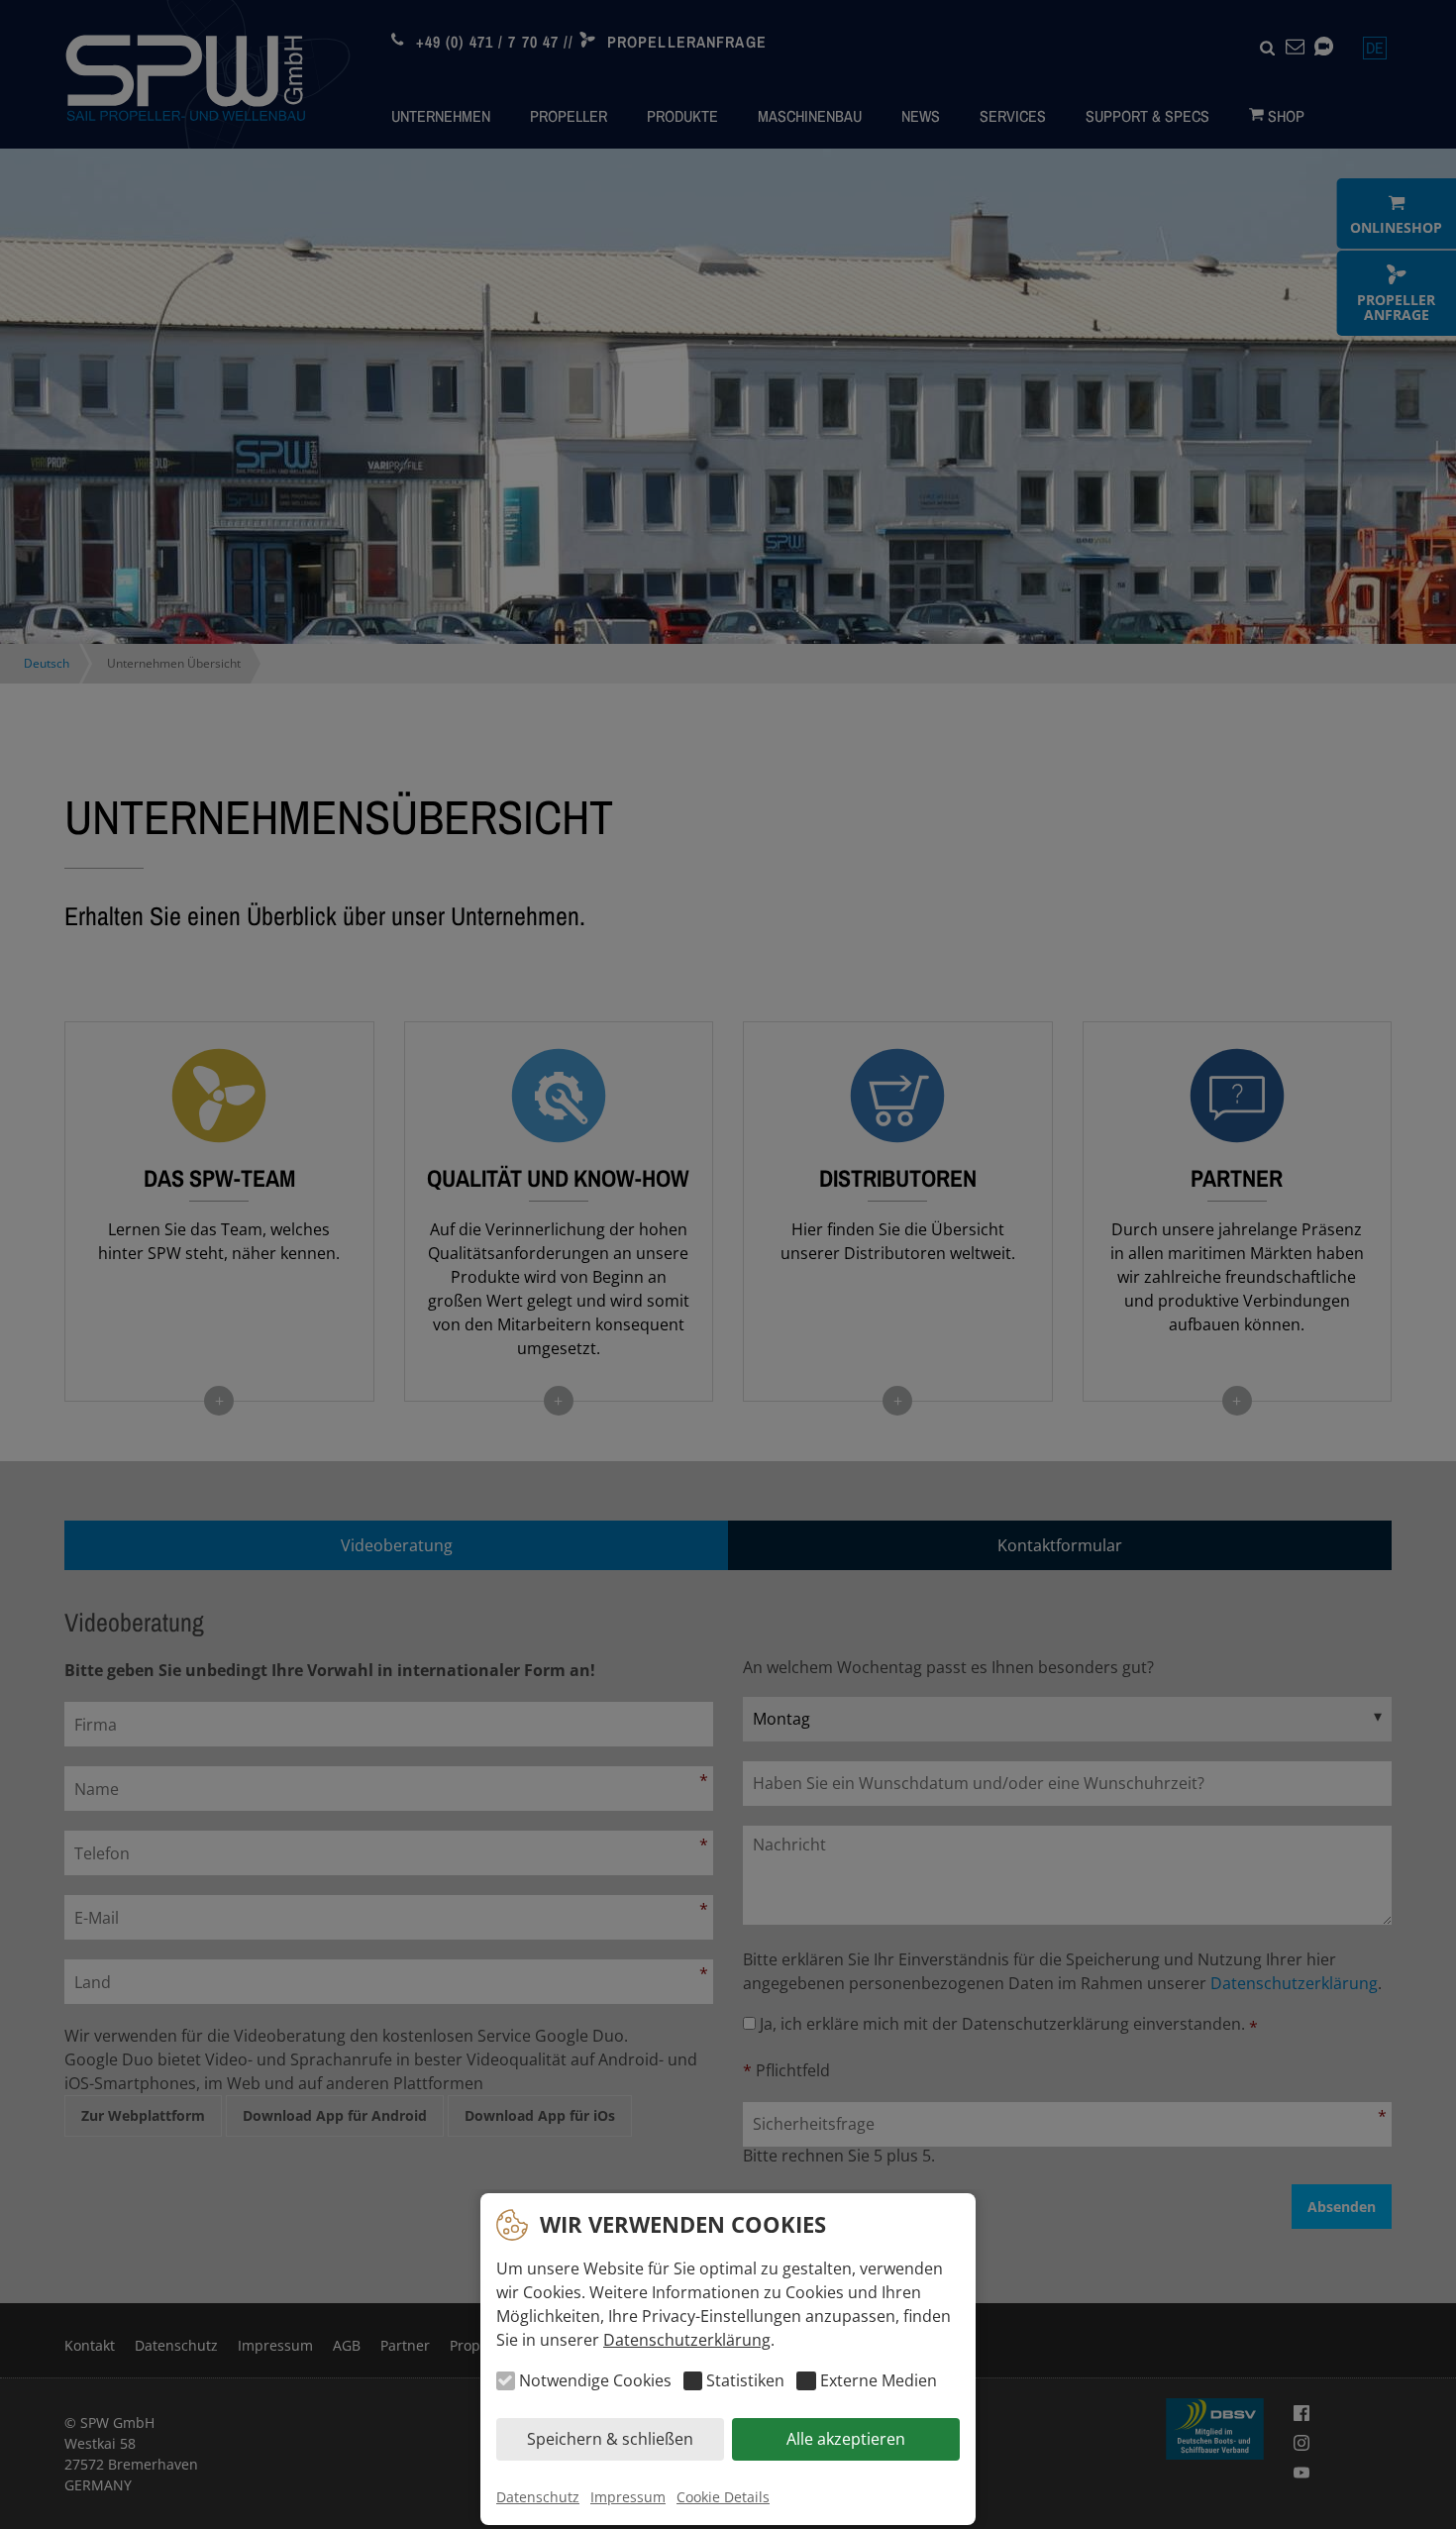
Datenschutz (538, 2497)
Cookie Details (723, 2497)
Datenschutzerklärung (687, 2340)
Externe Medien (878, 2381)
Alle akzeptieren (846, 2440)
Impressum (628, 2497)
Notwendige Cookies (595, 2381)
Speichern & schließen (610, 2440)
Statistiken (745, 2381)
